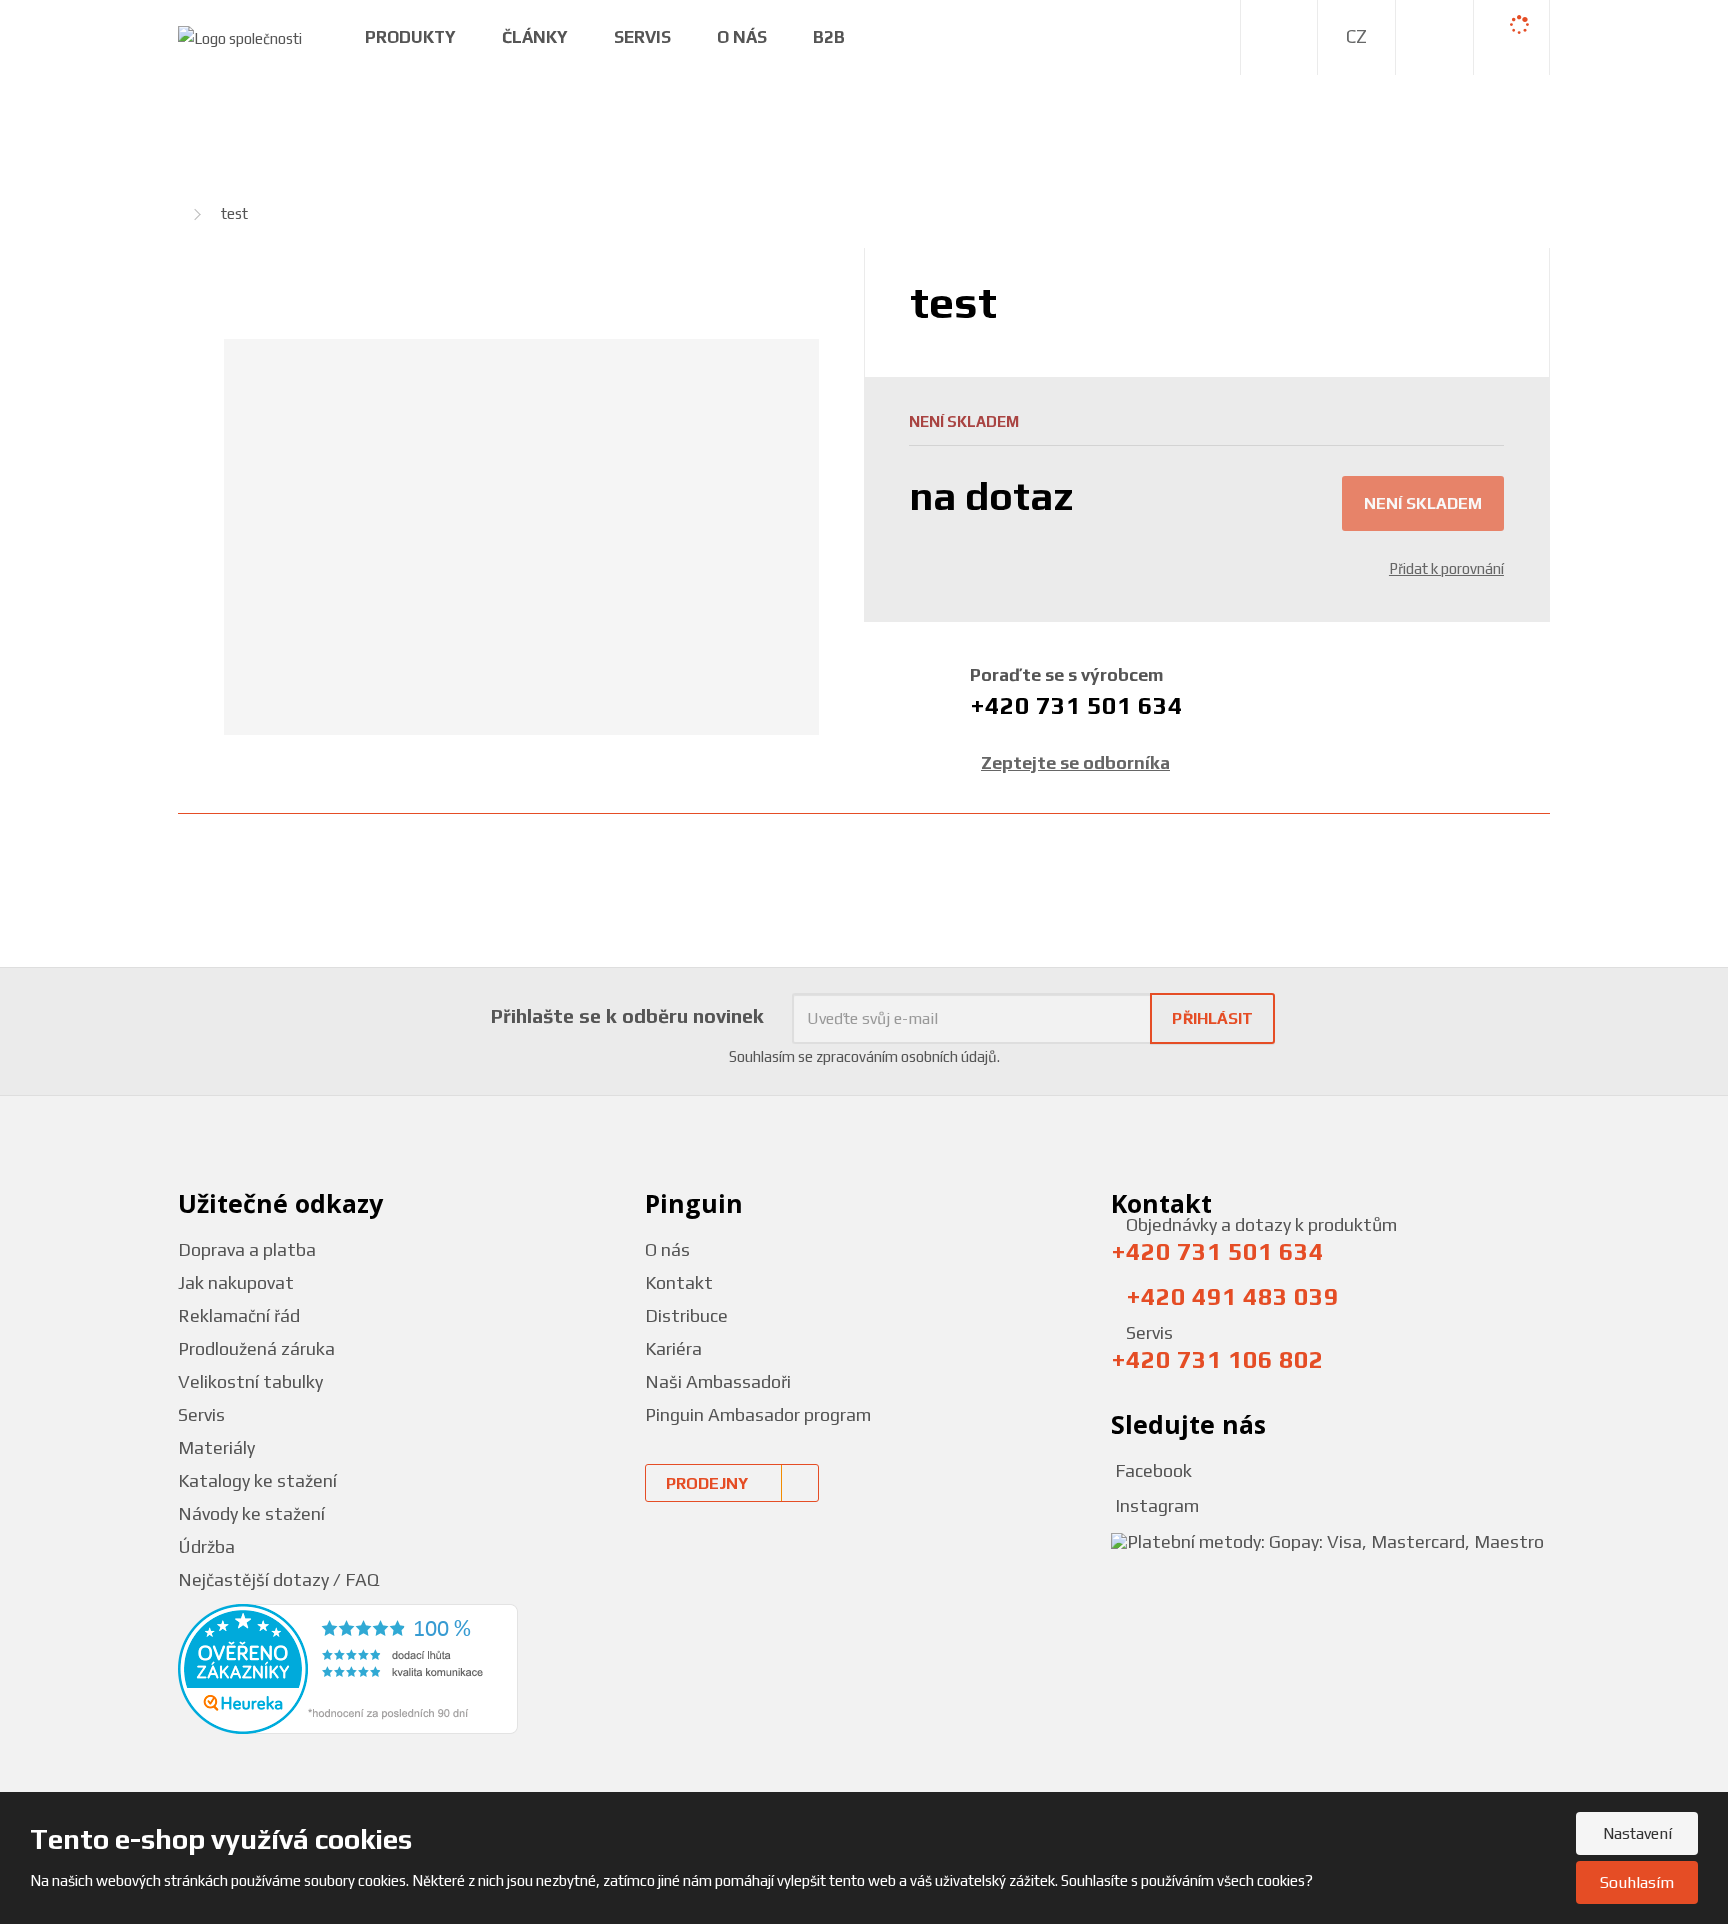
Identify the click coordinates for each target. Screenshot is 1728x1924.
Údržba (206, 1546)
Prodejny (707, 1483)
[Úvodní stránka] (240, 36)
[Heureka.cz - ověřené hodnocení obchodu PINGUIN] (348, 1667)
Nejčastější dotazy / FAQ (278, 1579)
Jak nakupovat (236, 1282)
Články (535, 37)
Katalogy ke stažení (257, 1480)
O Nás (742, 37)
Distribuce (686, 1315)
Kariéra (673, 1348)
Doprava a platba (247, 1249)
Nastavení (1637, 1833)
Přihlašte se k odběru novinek (627, 1015)
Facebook (1151, 1470)
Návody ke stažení (251, 1513)
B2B (829, 37)
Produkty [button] (410, 37)
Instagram (1155, 1505)
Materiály (216, 1447)
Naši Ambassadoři (718, 1381)
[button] (1356, 37)
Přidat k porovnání (1446, 568)
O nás (667, 1249)
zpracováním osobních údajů (906, 1056)
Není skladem (1423, 503)
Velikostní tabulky (250, 1381)
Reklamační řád (239, 1315)
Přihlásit (1212, 1018)
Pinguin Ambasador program (758, 1414)
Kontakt (679, 1282)
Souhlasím (1637, 1882)
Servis (642, 37)
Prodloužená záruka (256, 1348)
